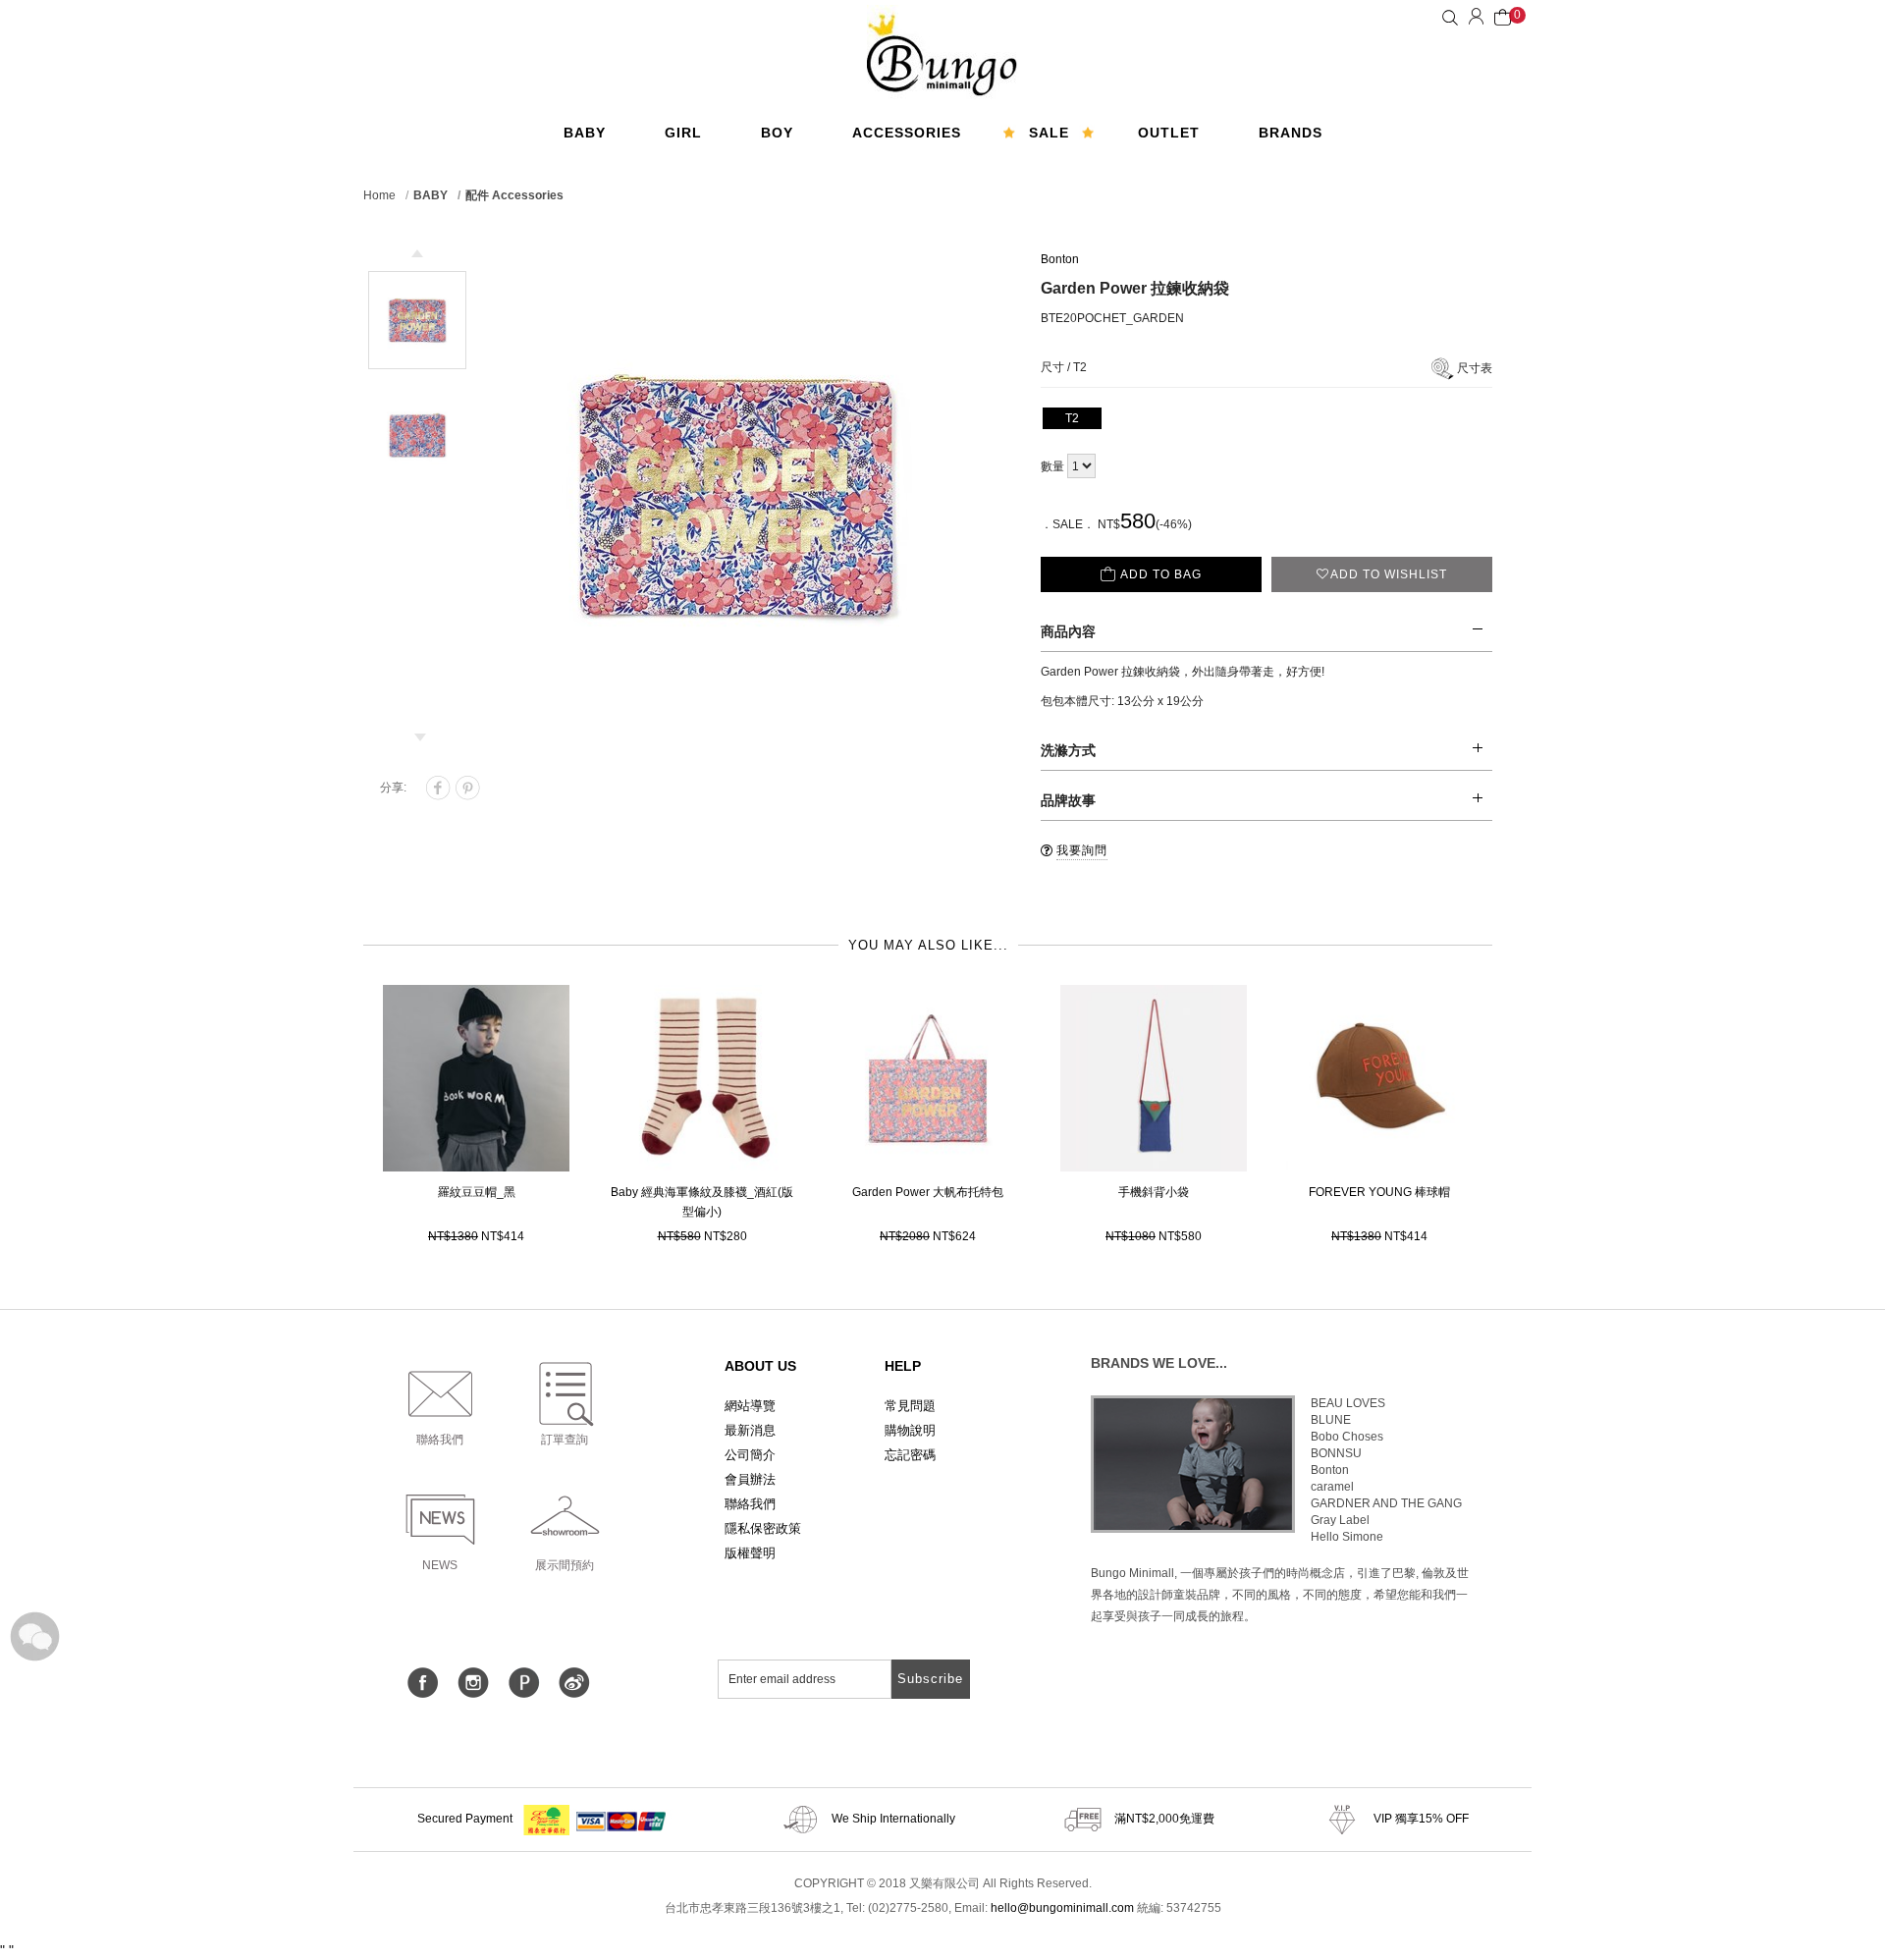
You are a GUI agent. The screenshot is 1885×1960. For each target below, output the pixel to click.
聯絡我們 (750, 1504)
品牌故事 (1068, 800)
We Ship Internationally (892, 1819)
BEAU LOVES (1348, 1403)
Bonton (1060, 259)
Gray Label (1340, 1520)
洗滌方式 (1068, 750)
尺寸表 (1475, 368)
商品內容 (1068, 631)
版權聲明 (750, 1553)
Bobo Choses (1347, 1437)
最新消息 (750, 1430)
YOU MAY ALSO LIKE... (928, 945)
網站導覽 (750, 1406)
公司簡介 (750, 1455)
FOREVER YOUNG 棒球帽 (1379, 1192)
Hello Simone (1347, 1537)
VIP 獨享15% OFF (1420, 1819)
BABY (431, 195)
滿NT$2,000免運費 (1163, 1819)
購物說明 (910, 1430)
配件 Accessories (514, 195)
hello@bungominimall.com (1062, 1908)
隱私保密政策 (763, 1528)
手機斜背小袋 (1154, 1192)
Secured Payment (466, 1819)
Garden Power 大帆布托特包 (928, 1192)
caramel (1332, 1487)
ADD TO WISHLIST (1389, 574)
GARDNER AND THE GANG (1386, 1503)
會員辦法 (750, 1479)
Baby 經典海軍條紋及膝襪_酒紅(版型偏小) (702, 1202)
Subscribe (930, 1679)
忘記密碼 (910, 1455)
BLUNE (1331, 1420)
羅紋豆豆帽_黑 (477, 1192)
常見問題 (910, 1406)
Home (379, 195)
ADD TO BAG (1161, 574)
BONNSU (1336, 1453)
